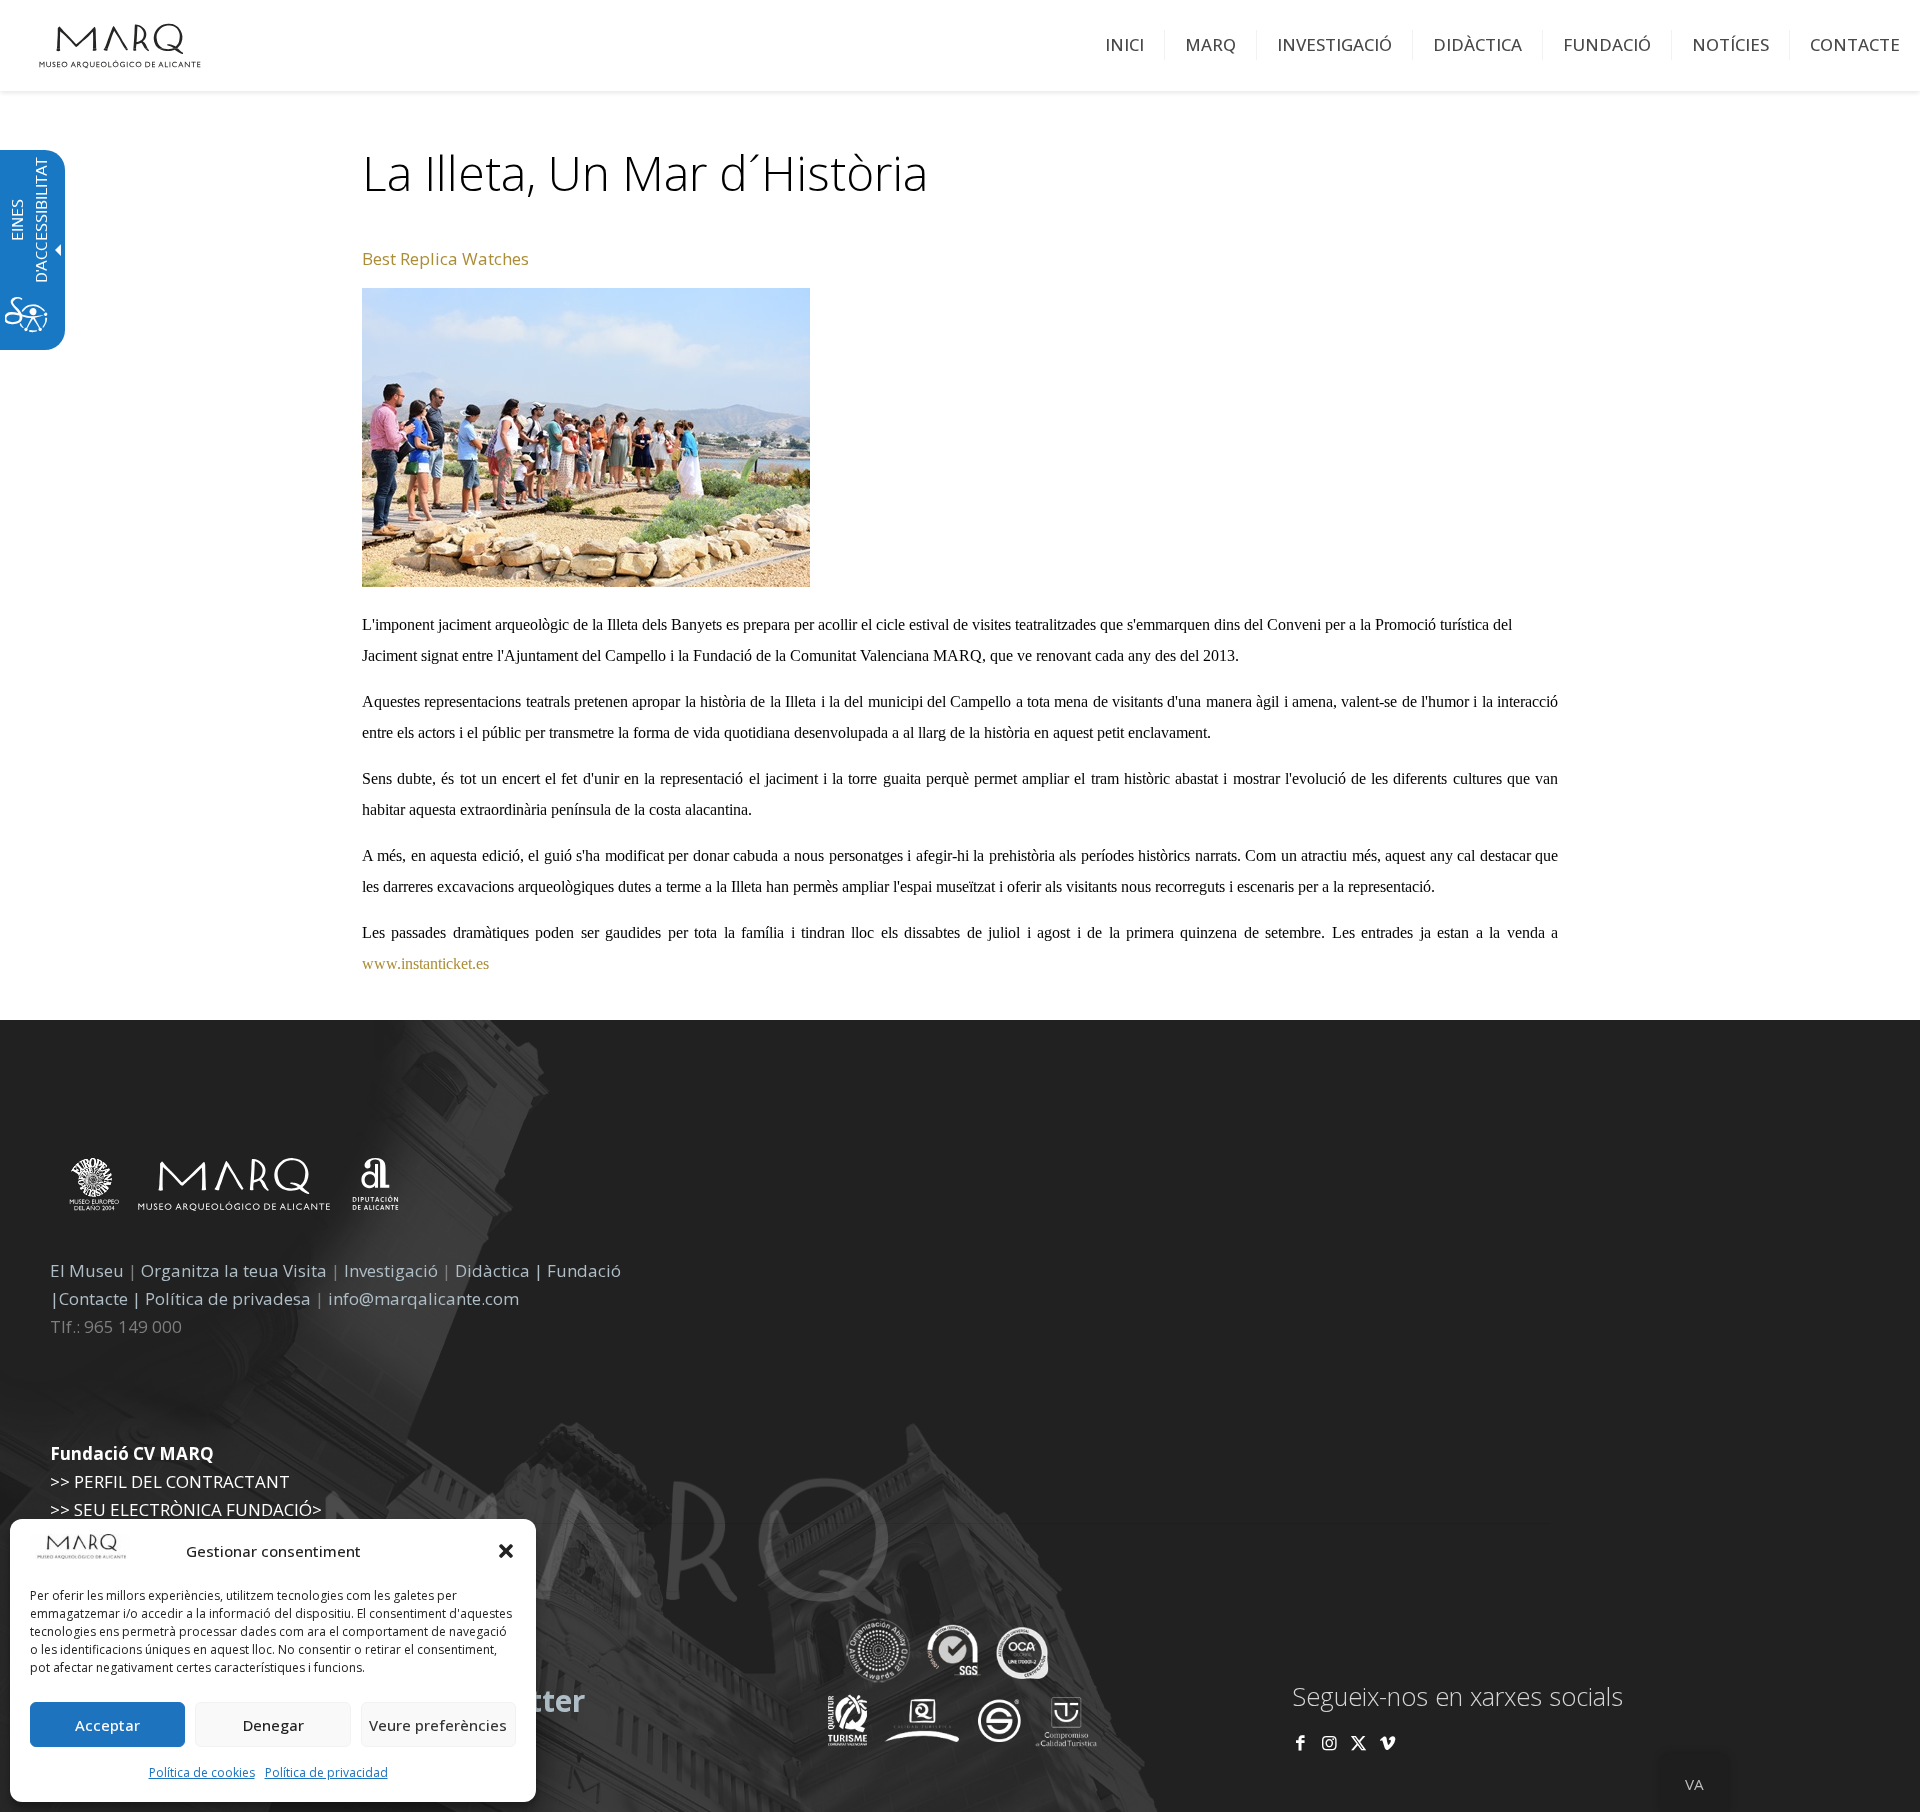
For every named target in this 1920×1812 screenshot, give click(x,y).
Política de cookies (202, 1772)
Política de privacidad (326, 1772)
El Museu (87, 1270)
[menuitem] (1125, 45)
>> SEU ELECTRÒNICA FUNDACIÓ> (186, 1509)
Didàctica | (501, 1270)
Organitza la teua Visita (234, 1270)
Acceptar (107, 1725)
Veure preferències (438, 1725)
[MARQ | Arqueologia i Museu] (120, 45)
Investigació (391, 1270)
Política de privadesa (230, 1298)
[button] (506, 1551)
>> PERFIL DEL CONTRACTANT (170, 1481)
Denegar (273, 1725)
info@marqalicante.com (423, 1298)
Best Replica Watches (445, 258)
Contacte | (100, 1298)
